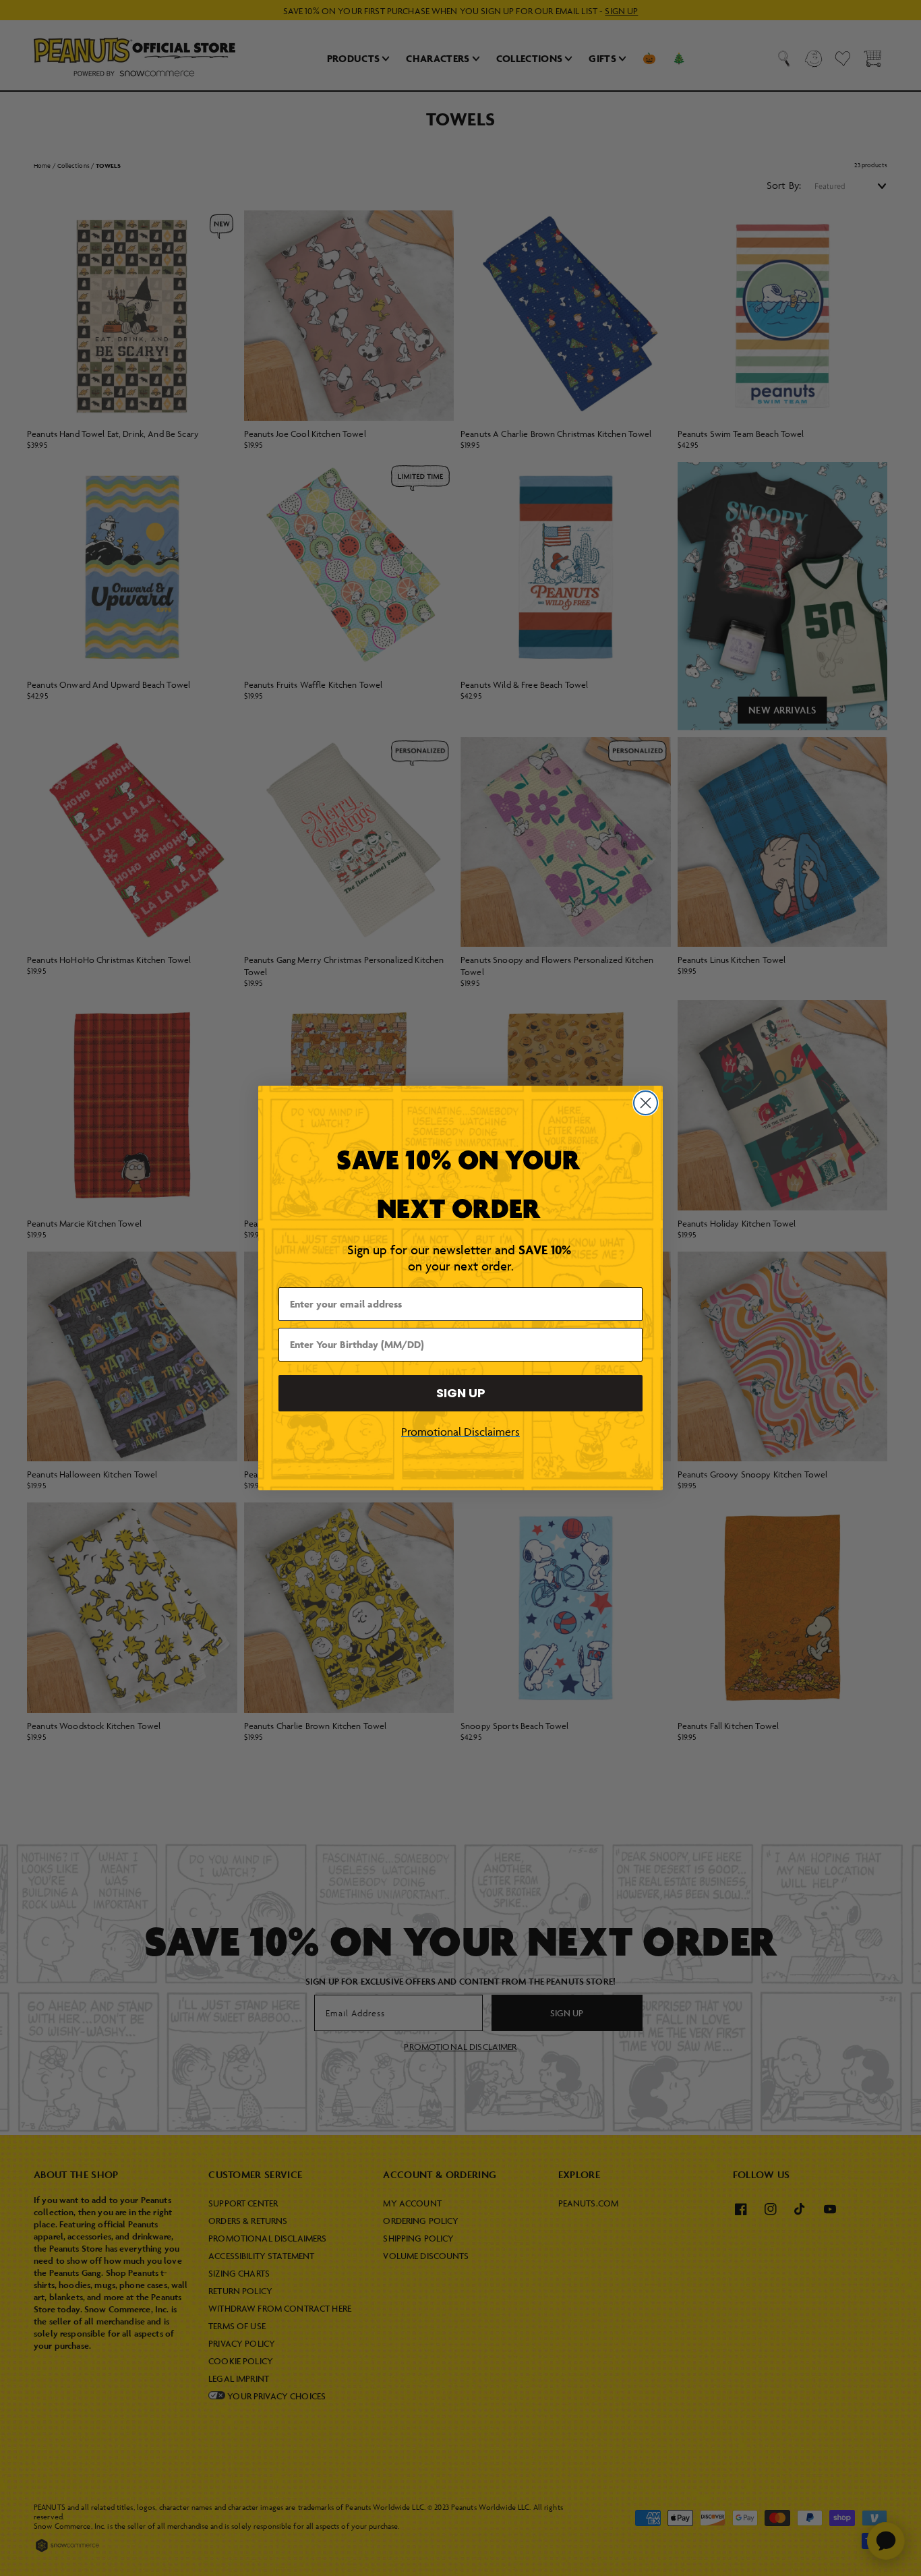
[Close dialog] (646, 1103)
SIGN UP (461, 1393)
